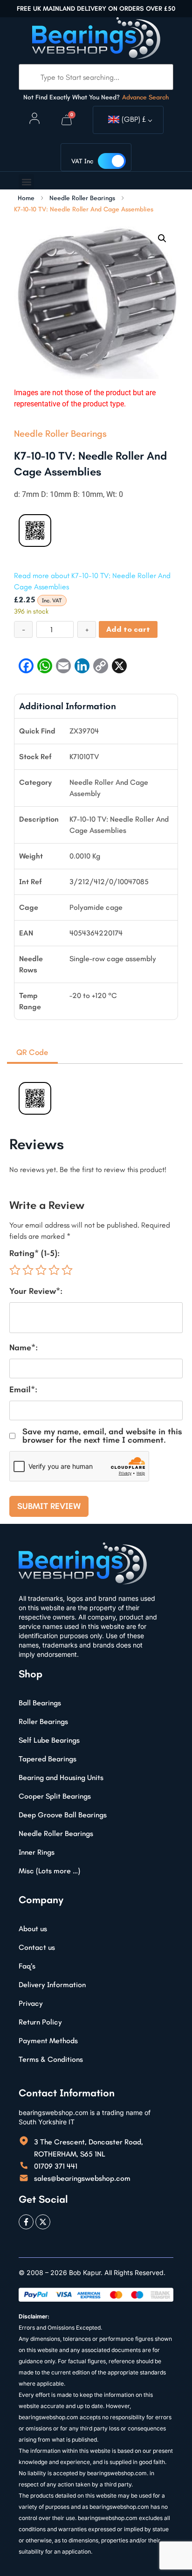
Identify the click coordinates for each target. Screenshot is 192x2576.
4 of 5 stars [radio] (54, 1270)
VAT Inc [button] (82, 161)
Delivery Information (52, 1985)
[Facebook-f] (26, 2222)
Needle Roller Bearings (82, 198)
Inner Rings (37, 1852)
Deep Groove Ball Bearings (63, 1815)
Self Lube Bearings (49, 1740)
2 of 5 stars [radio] (28, 1270)
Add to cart (128, 629)
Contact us (37, 1947)
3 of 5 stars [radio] (41, 1270)
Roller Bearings (43, 1721)
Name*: (24, 1347)
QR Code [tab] (32, 1052)
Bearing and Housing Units (61, 1777)
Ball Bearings (40, 1703)
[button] (26, 182)
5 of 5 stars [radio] (67, 1270)
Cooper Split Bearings (55, 1796)
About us (33, 1929)
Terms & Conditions (51, 2059)
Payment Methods (48, 2041)
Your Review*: (36, 1291)
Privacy (31, 2003)
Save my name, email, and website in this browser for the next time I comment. (102, 1436)
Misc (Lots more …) (49, 1871)
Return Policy (40, 2022)
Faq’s (27, 1966)
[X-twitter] (43, 2222)
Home (26, 198)
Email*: (23, 1389)
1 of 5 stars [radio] (15, 1270)
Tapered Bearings (48, 1759)
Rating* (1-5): (34, 1253)
